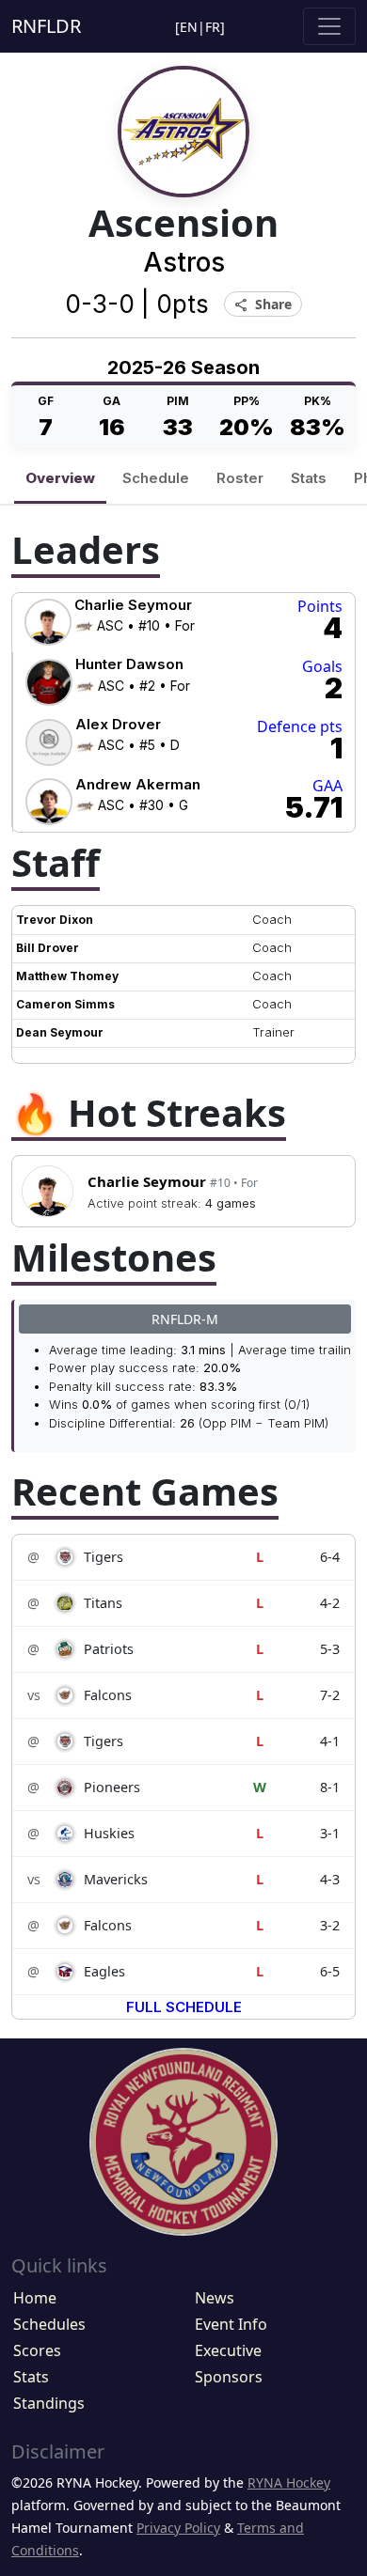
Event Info (231, 2324)
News (215, 2298)
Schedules (49, 2324)
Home (35, 2298)
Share (263, 305)
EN (189, 27)
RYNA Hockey (289, 2482)
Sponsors (229, 2377)
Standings (49, 2403)
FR (213, 27)
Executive (228, 2350)
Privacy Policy (178, 2528)
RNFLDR (46, 26)
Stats (309, 478)
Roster (240, 478)
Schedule (156, 478)
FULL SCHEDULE (184, 2007)
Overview (60, 478)
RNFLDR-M (185, 1319)
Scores (37, 2350)
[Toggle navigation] (329, 26)
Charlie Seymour (173, 1181)
